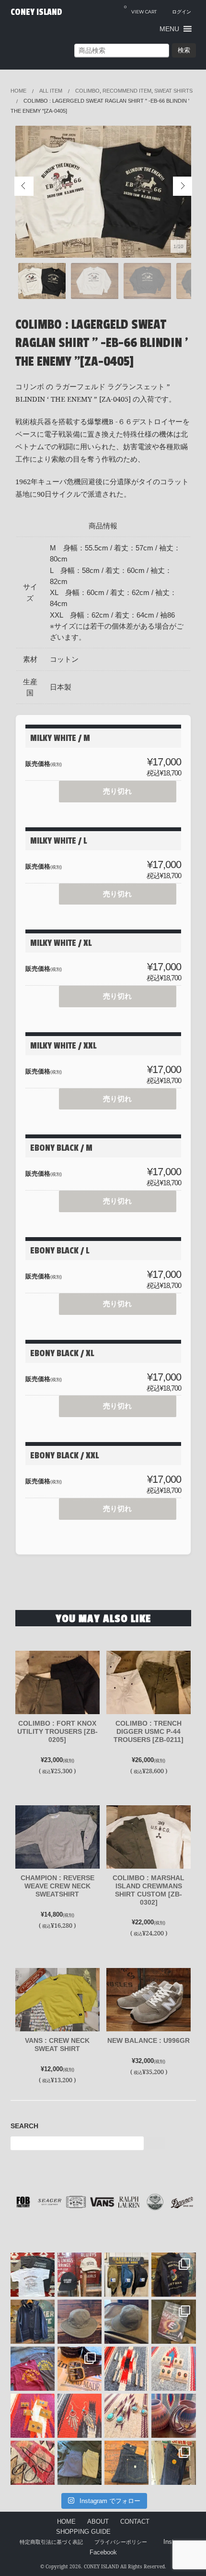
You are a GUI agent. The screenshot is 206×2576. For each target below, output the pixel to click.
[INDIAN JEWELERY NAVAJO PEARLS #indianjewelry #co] (33, 2463)
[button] (169, 29)
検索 (184, 50)
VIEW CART (140, 9)
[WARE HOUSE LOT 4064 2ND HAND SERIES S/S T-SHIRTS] (33, 2369)
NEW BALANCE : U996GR (149, 2040)
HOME (66, 2522)
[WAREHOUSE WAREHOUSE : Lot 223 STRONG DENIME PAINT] (173, 2463)
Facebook (103, 2552)
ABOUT (98, 2522)
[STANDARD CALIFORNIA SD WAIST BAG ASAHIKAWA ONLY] (126, 2275)
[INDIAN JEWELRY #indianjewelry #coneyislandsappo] (126, 2369)
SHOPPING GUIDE (83, 2532)
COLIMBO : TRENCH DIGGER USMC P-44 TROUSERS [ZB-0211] (149, 1731)
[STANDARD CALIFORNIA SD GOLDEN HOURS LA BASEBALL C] (80, 2275)
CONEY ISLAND (36, 12)
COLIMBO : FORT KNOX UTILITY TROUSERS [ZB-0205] (57, 1731)
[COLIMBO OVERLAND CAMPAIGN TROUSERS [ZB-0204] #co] (80, 2463)
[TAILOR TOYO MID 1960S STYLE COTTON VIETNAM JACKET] (173, 2275)
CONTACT (135, 2522)
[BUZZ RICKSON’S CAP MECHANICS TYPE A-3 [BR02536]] (126, 2322)
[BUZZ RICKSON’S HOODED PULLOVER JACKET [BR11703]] (33, 2322)
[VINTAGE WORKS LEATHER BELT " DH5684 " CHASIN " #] (80, 2369)
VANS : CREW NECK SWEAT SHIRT (57, 2045)
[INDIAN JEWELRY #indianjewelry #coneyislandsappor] (33, 2416)
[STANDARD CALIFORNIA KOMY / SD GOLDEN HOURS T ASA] (33, 2275)
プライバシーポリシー (121, 2542)
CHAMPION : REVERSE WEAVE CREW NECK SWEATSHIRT (57, 1886)
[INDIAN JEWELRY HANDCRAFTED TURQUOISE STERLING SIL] (80, 2416)
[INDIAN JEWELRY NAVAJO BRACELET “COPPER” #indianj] (173, 2416)
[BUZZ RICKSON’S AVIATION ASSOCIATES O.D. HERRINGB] (80, 2322)
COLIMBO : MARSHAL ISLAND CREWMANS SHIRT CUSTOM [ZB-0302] (149, 1890)
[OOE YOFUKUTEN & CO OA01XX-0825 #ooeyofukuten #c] (126, 2463)
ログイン (182, 12)
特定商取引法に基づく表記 (51, 2542)
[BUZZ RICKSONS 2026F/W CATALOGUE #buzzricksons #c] (173, 2322)
